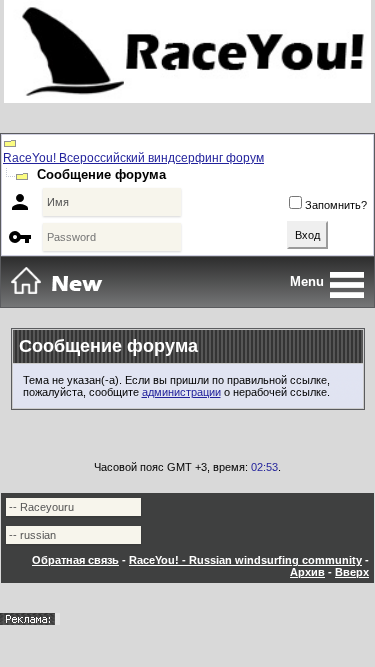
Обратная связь (75, 560)
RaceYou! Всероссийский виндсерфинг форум (133, 158)
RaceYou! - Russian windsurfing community (245, 560)
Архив (307, 572)
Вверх (352, 572)
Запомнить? (336, 205)
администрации (181, 392)
